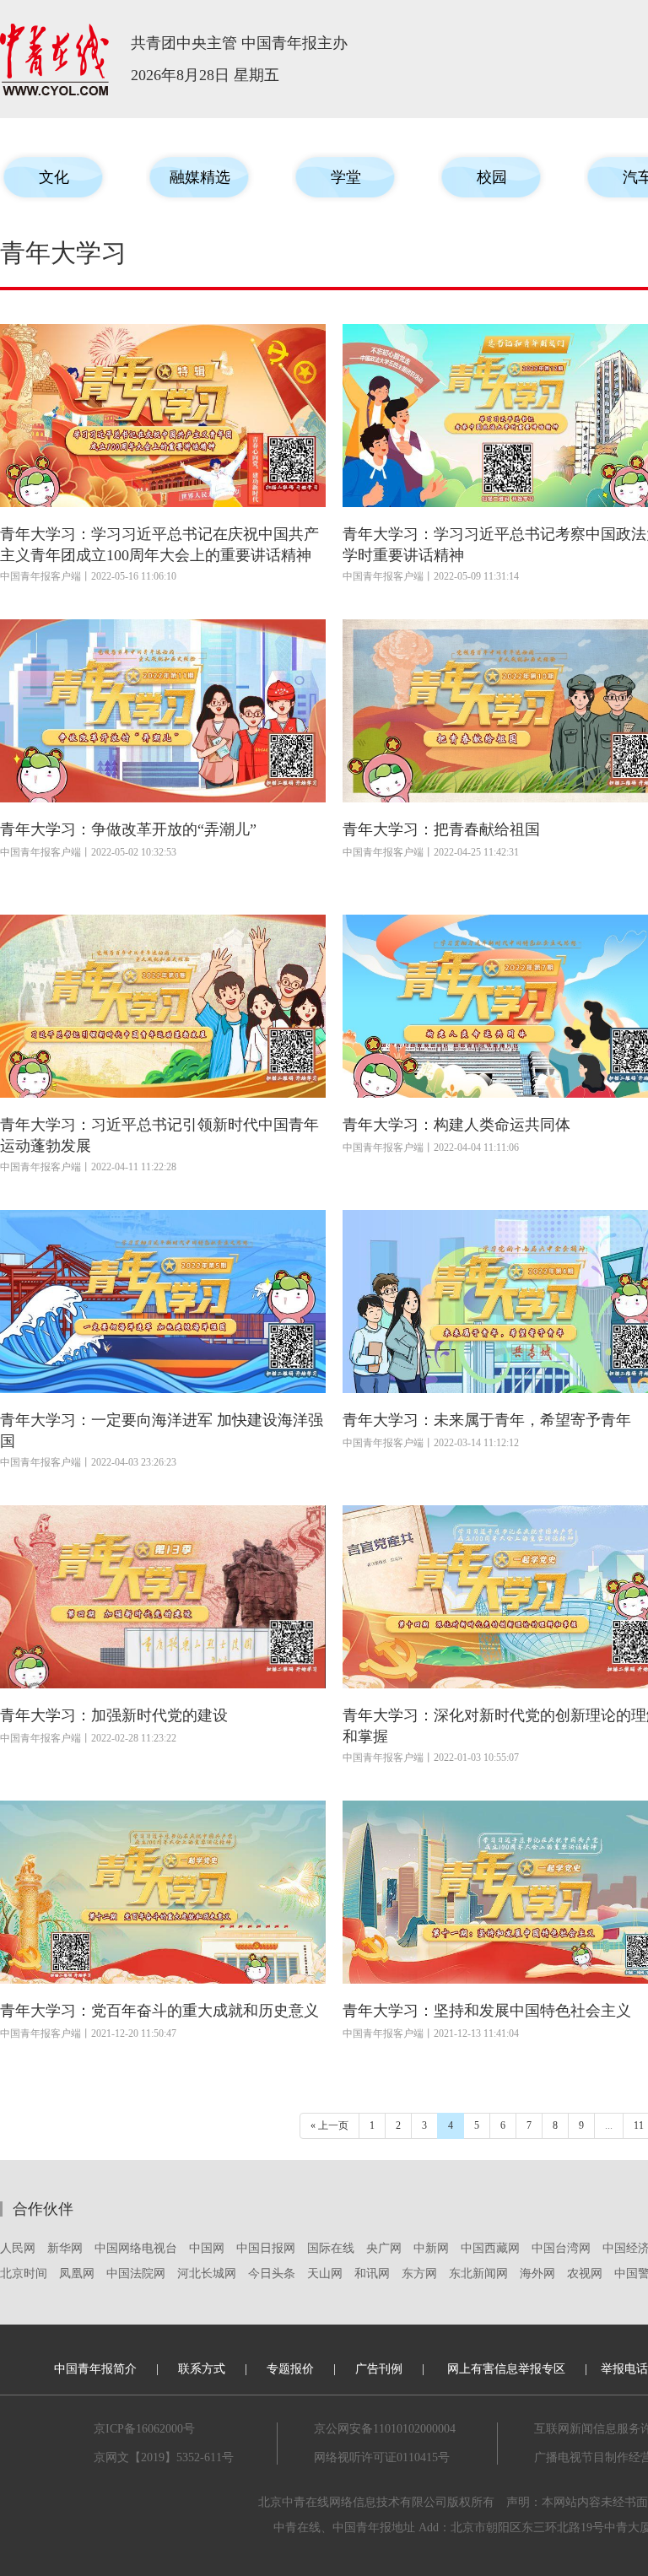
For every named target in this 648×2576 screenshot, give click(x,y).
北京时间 (24, 2274)
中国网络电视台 (136, 2248)
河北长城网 (207, 2274)
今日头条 (272, 2274)
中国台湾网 (561, 2248)
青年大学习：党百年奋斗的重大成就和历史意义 (159, 2011)
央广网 (384, 2248)
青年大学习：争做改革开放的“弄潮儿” (128, 829)
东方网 (419, 2274)
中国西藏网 (490, 2248)
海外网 (537, 2274)
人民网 (18, 2248)
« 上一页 (329, 2125)
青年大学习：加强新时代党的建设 (114, 1715)
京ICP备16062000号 (144, 2429)
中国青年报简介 (95, 2369)
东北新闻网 (478, 2274)
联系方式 (202, 2369)
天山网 (325, 2274)
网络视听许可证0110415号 (382, 2457)
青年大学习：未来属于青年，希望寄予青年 (487, 1420)
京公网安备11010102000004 (385, 2429)
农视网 (585, 2274)
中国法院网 (136, 2274)
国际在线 (331, 2248)
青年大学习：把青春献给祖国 (441, 829)
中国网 (207, 2248)
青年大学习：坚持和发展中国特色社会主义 (487, 2011)
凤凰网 (77, 2274)
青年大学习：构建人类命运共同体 (456, 1125)
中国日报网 (266, 2248)
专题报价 (290, 2369)
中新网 (431, 2248)
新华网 (65, 2248)
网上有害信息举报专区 (506, 2369)
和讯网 (372, 2274)
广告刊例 (379, 2369)
